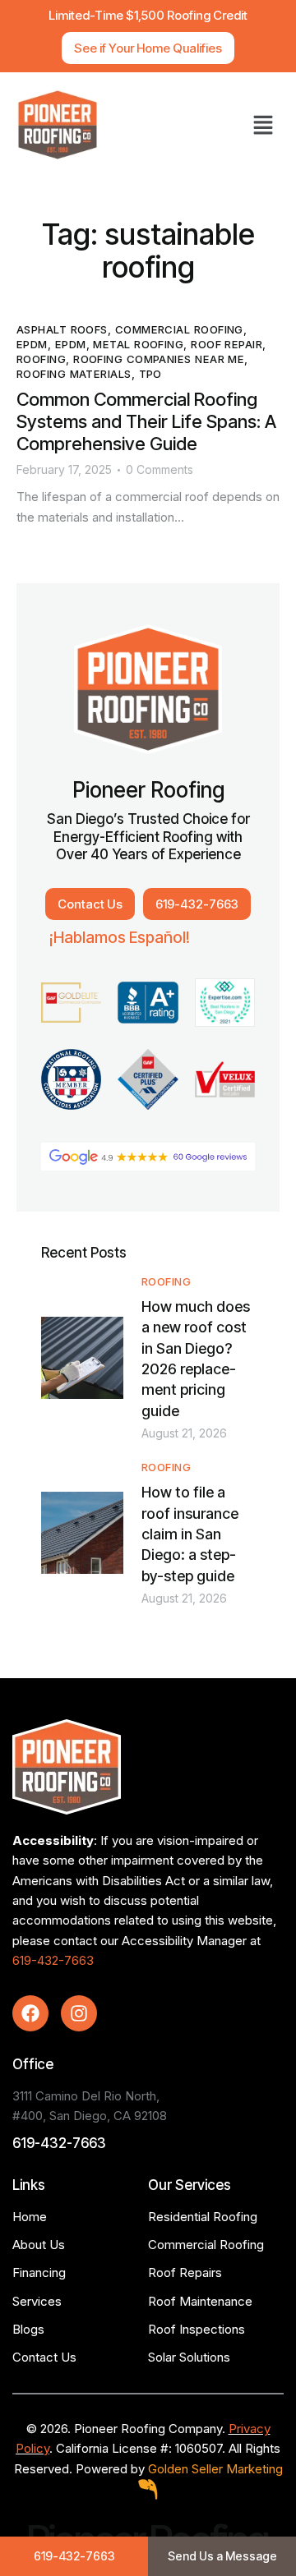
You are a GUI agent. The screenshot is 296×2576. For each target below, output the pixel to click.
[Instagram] (79, 2013)
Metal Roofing (138, 344)
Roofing (41, 359)
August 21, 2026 (184, 1433)
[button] (263, 125)
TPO (150, 374)
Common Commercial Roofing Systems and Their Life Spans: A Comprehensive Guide (146, 421)
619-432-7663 (53, 1960)
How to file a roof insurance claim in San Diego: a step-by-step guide (190, 1534)
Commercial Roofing (179, 329)
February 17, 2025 (64, 469)
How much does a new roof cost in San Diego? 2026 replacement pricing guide (196, 1359)
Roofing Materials (74, 374)
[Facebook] (30, 2013)
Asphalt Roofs (62, 329)
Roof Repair (227, 344)
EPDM (32, 344)
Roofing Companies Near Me (159, 359)
